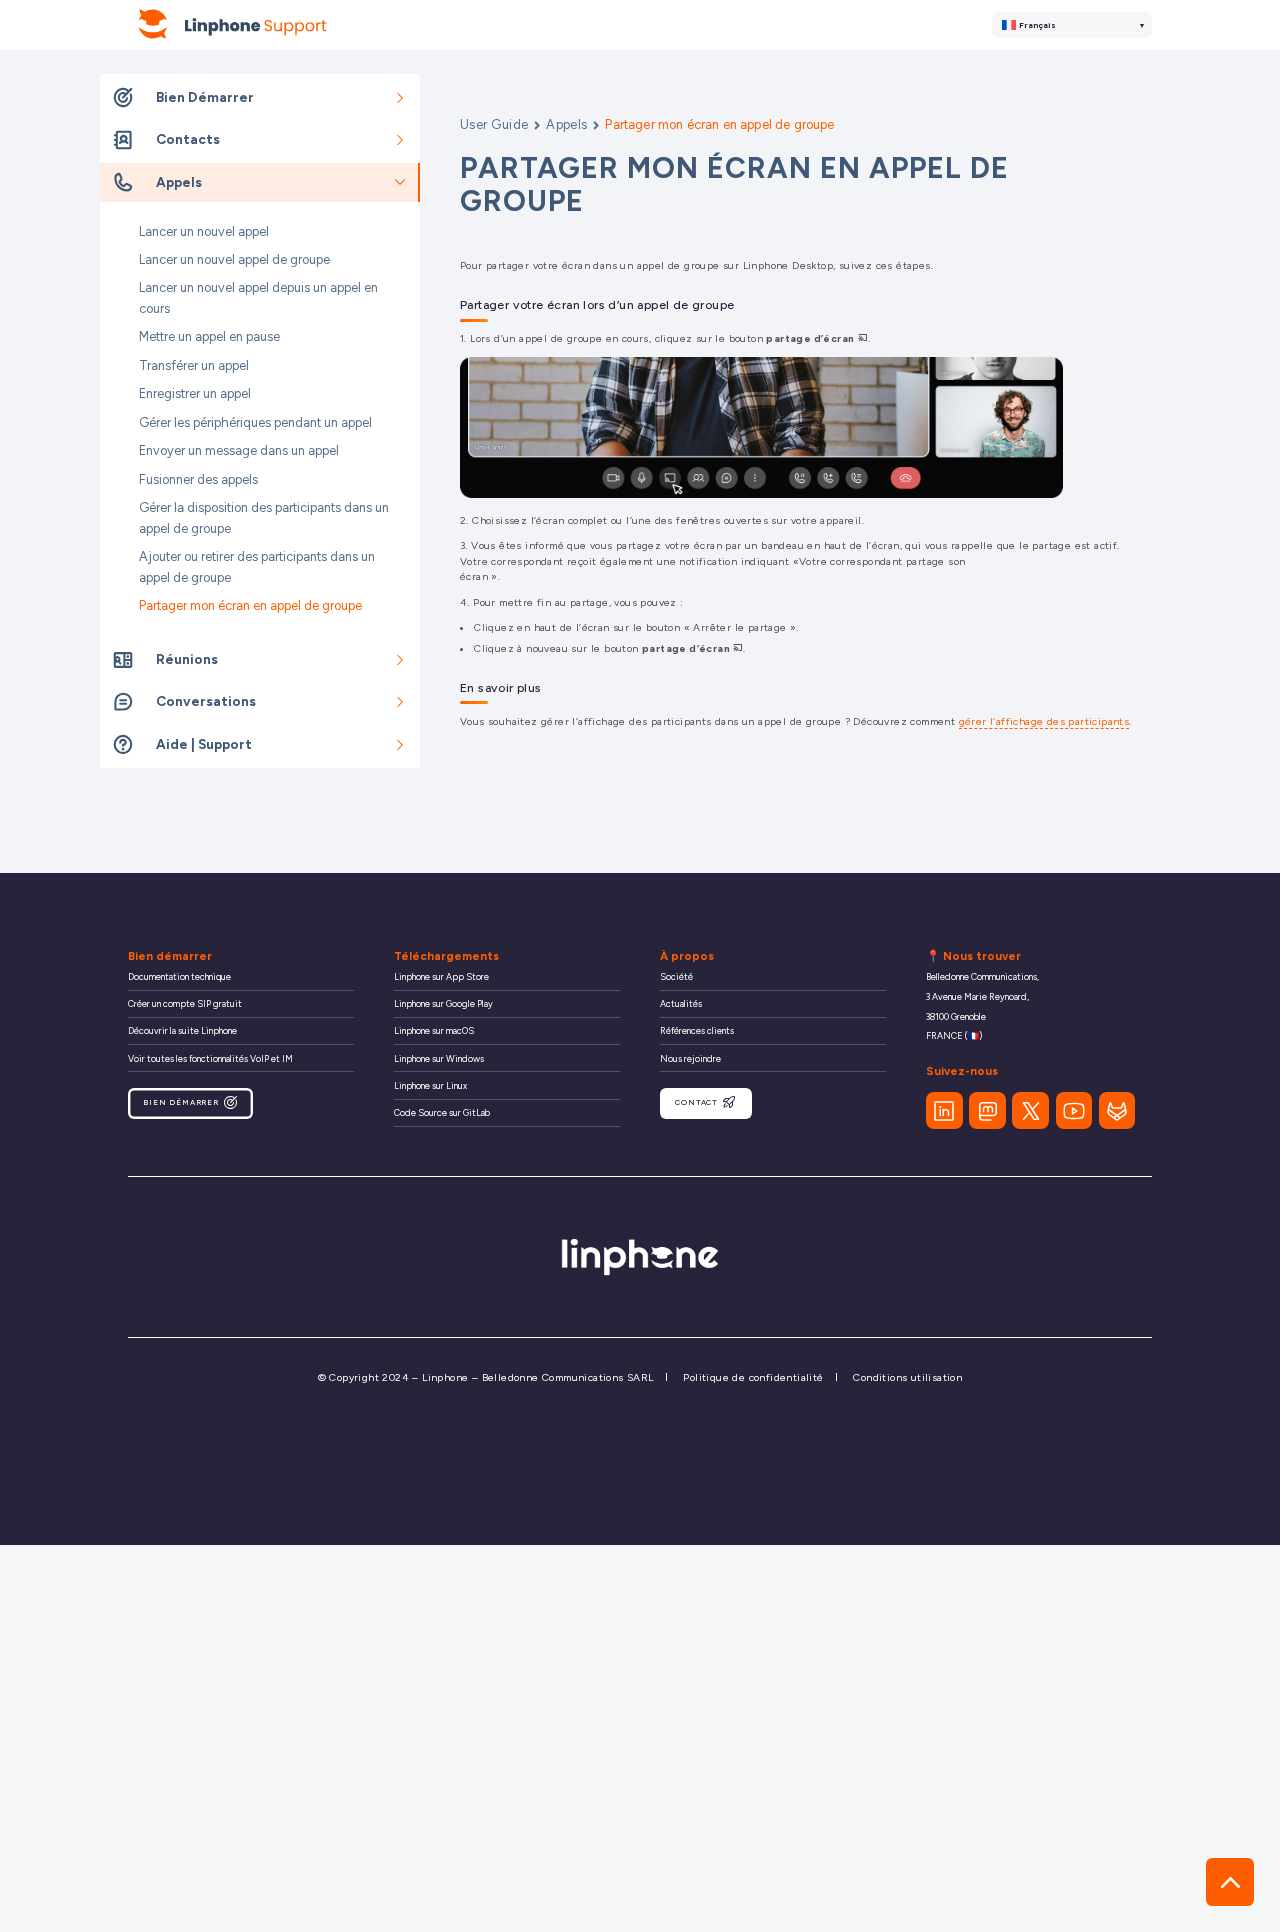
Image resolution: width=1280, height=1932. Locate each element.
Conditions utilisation (907, 1377)
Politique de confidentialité (753, 1377)
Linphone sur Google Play (443, 1003)
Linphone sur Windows (439, 1058)
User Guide (494, 124)
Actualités (681, 1003)
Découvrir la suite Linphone (182, 1030)
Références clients (697, 1030)
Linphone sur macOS (434, 1030)
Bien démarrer (180, 1102)
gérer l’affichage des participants (1044, 721)
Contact (696, 1102)
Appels (567, 124)
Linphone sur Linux (430, 1085)
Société (676, 976)
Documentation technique (179, 976)
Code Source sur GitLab (442, 1112)
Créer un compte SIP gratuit (185, 1003)
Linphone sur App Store (441, 976)
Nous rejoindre (690, 1058)
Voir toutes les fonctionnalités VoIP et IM (210, 1058)
